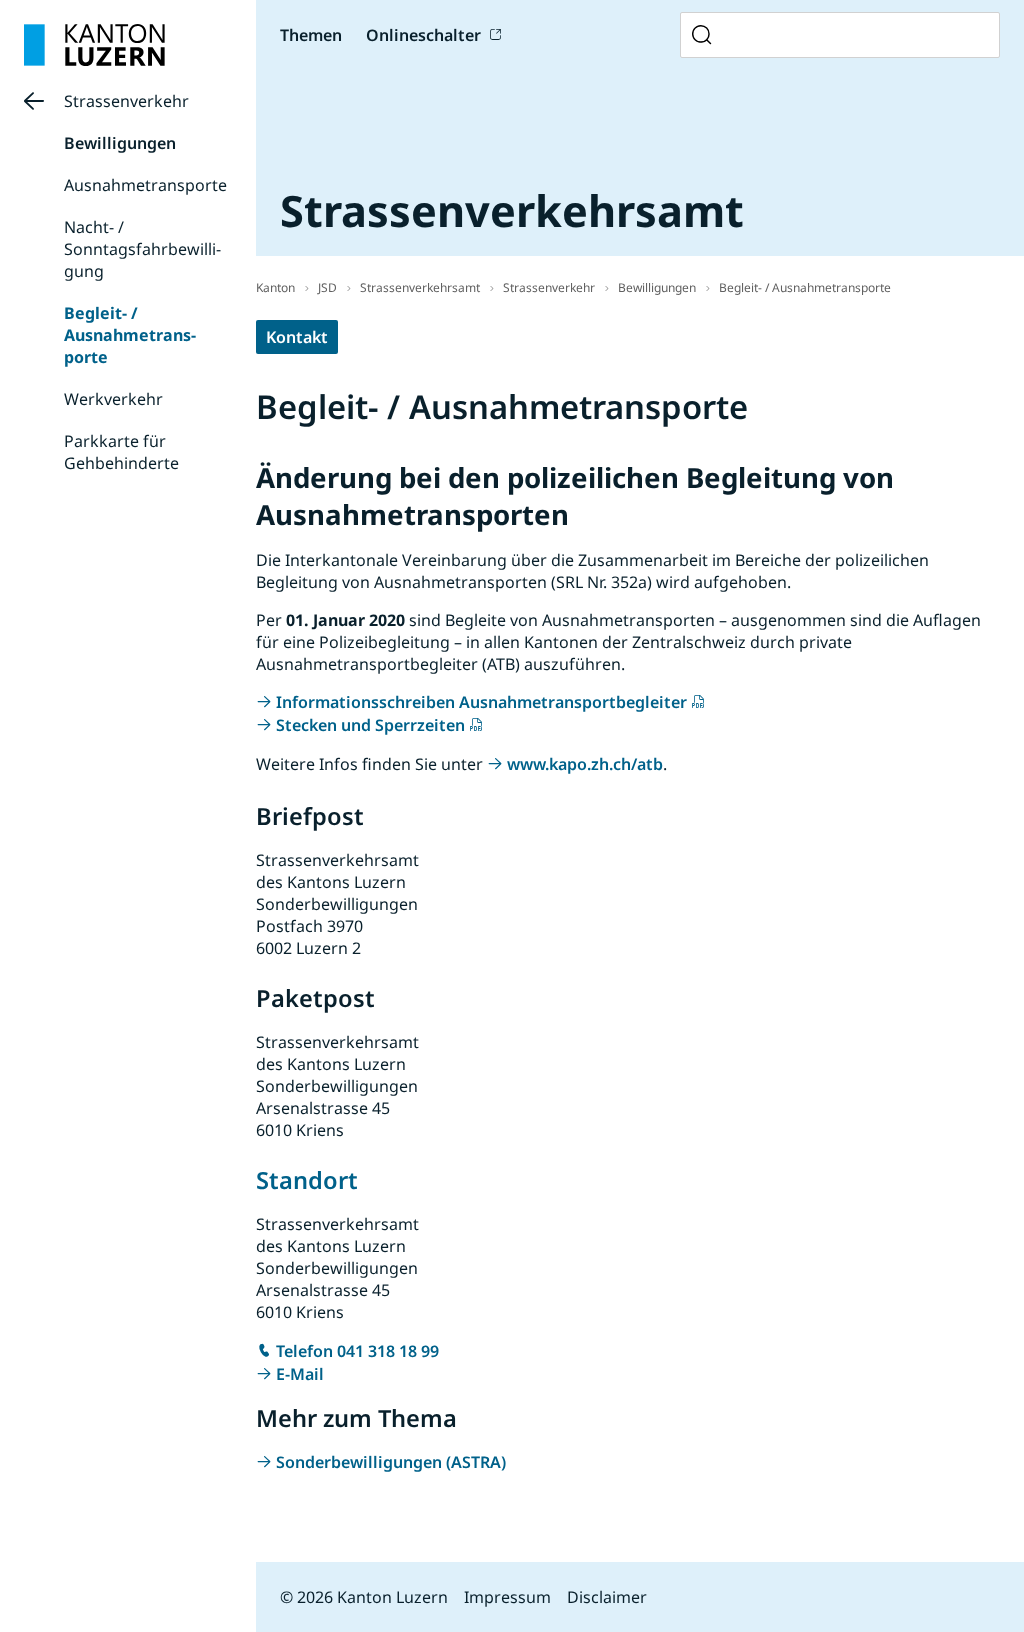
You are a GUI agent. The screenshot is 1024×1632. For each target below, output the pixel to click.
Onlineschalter (423, 35)
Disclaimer (607, 1597)
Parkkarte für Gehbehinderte (121, 452)
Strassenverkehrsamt (420, 287)
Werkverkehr (113, 399)
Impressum (507, 1597)
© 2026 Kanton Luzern (364, 1597)
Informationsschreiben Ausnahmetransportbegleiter (481, 702)
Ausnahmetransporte (145, 185)
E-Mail (300, 1374)
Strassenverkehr (126, 101)
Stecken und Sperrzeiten (370, 725)
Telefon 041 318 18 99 (357, 1351)
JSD (327, 287)
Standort (307, 1180)
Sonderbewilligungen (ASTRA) (391, 1462)
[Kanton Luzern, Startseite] (94, 45)
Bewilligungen (120, 143)
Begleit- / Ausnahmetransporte (130, 335)
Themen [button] (311, 35)
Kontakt (297, 337)
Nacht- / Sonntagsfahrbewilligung (142, 249)
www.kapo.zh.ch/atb (585, 764)
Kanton (275, 287)
